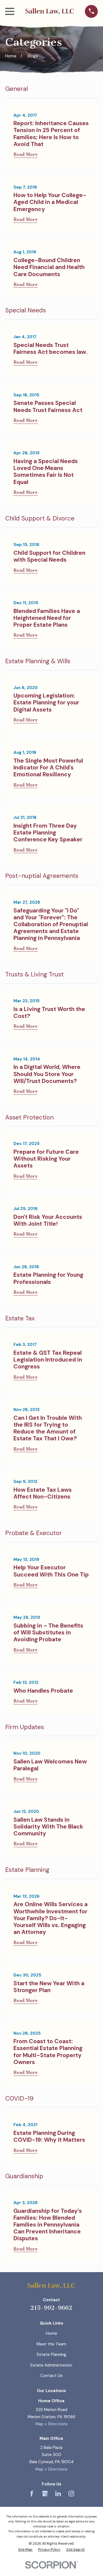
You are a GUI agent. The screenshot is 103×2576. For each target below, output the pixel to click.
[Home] (49, 11)
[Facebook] (32, 2494)
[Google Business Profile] (45, 2494)
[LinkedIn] (58, 2494)
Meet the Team (51, 2344)
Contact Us (51, 2376)
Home (51, 2333)
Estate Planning (51, 2354)
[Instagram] (71, 2494)
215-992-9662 (51, 2308)
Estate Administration (51, 2365)
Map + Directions (51, 2424)
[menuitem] (25, 2550)
